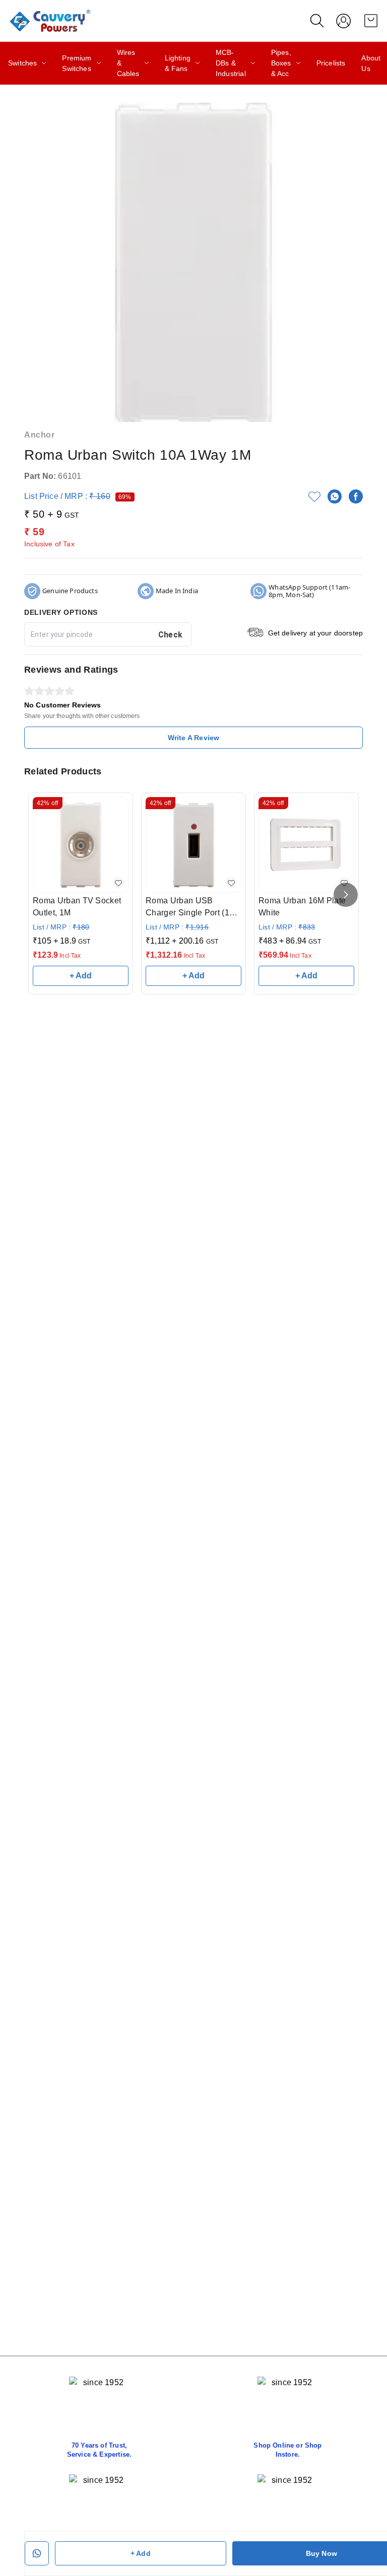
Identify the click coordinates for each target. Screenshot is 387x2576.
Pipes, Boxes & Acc (281, 63)
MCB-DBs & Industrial (231, 63)
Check (171, 635)
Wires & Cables (128, 63)
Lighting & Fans (178, 63)
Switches (22, 63)
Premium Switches (77, 63)
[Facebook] (356, 496)
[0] (371, 21)
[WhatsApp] (335, 496)
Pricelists (331, 63)
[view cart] (371, 21)
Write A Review (193, 738)
